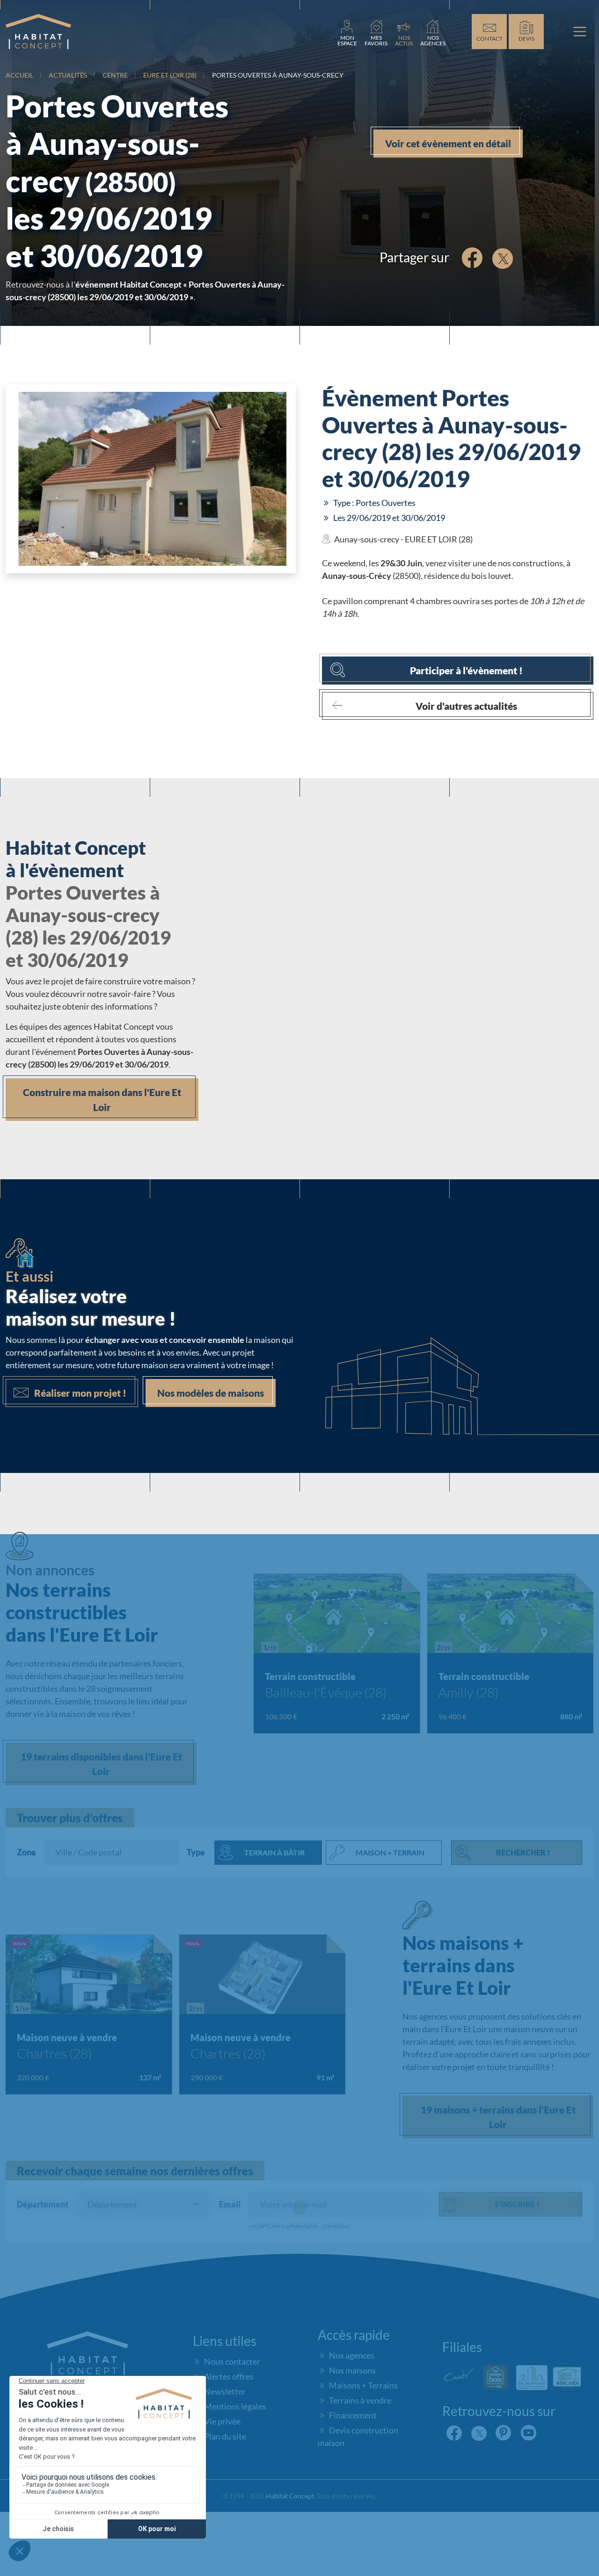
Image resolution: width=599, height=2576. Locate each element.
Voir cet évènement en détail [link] (448, 143)
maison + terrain (390, 1852)
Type (196, 1852)
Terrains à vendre (360, 2400)
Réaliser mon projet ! (80, 1393)
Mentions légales (235, 2406)
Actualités (68, 75)
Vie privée (222, 2421)
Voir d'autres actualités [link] (466, 706)
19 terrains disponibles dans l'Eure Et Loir (101, 1764)
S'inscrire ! (517, 2204)
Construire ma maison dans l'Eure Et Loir (102, 1100)
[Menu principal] (580, 32)
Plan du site (225, 2436)
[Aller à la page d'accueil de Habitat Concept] (38, 32)
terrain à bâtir (274, 1852)
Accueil (19, 75)
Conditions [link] (336, 2226)
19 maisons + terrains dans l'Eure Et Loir (498, 2117)
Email (230, 2204)
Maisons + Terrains (363, 2385)
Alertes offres (229, 2376)
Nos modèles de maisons (211, 1393)
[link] (347, 32)
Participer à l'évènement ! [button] (466, 670)
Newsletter (225, 2391)
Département (43, 2204)
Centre (115, 75)
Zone (26, 1852)
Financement (353, 2415)
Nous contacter (232, 2361)
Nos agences (352, 2355)
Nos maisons (352, 2370)
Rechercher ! (523, 1852)
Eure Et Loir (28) (170, 75)
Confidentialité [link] (299, 2226)
